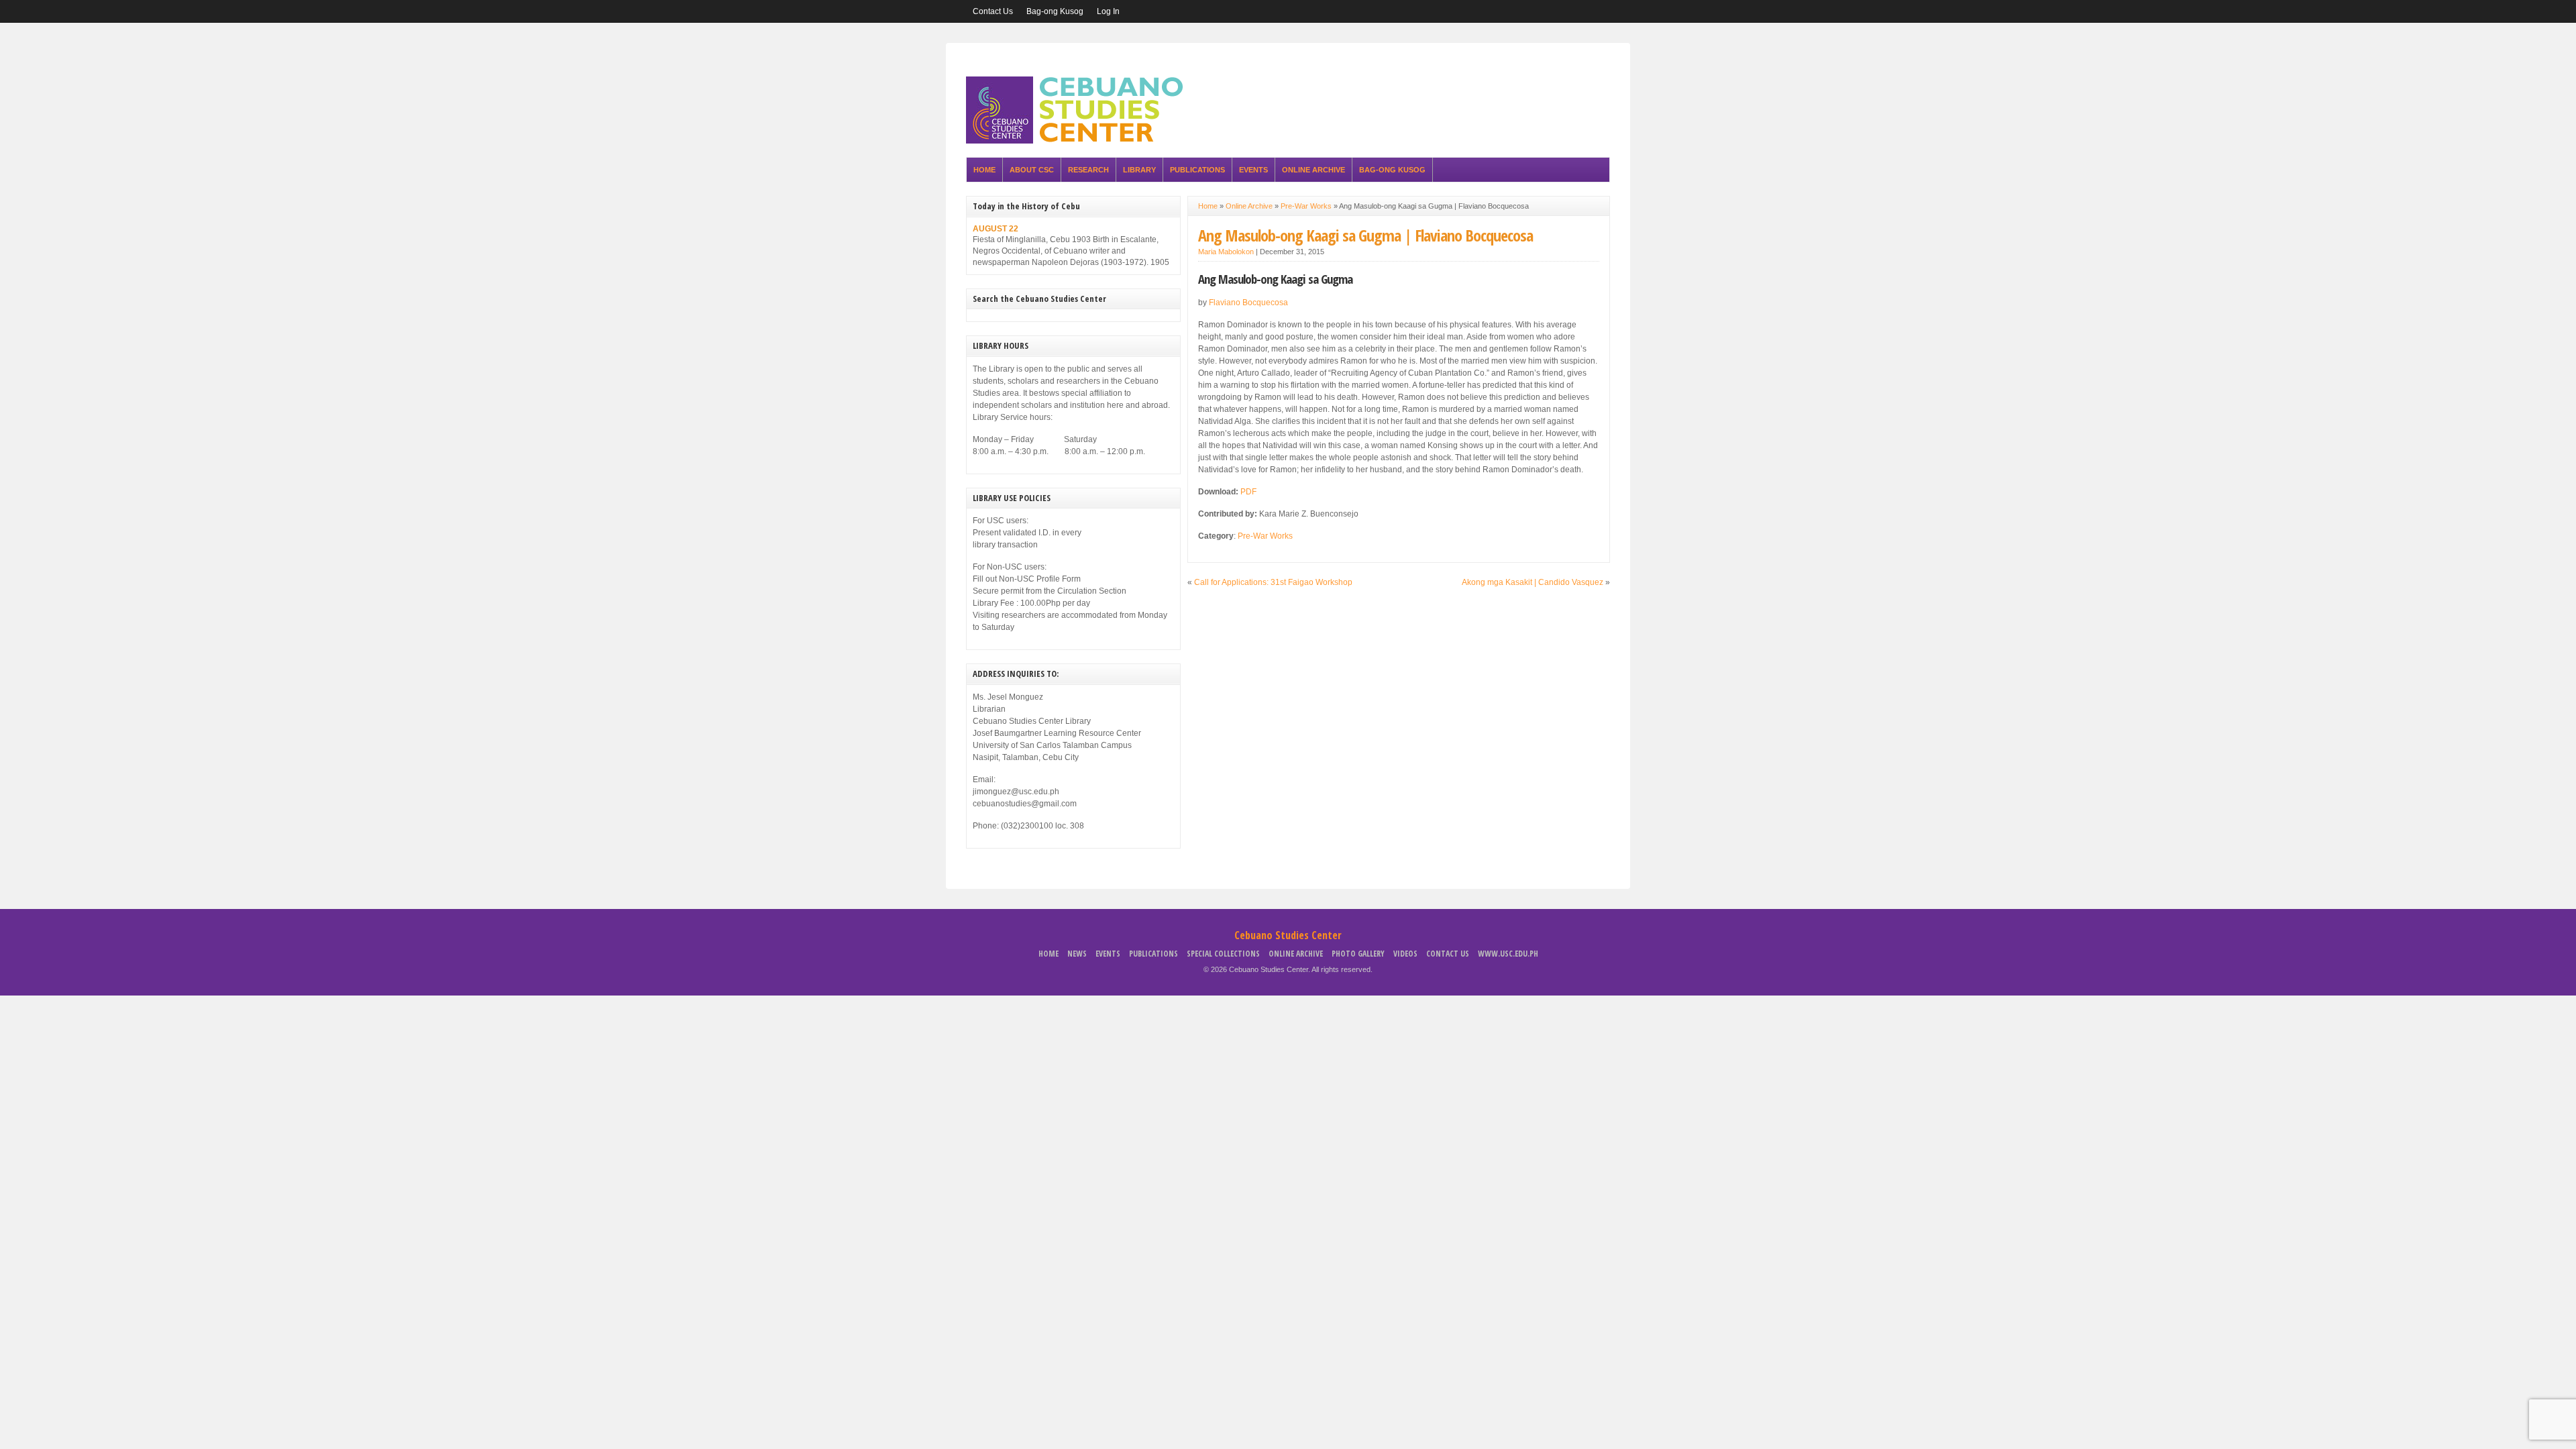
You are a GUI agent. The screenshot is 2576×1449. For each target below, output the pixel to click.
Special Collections (1223, 954)
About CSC (1032, 170)
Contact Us (993, 11)
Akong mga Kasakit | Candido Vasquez (1533, 582)
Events (1253, 170)
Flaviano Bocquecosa (1248, 303)
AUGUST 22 (996, 229)
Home (984, 170)
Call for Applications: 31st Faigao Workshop (1273, 582)
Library (1139, 170)
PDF (1248, 492)
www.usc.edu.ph (1508, 954)
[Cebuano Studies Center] (1079, 141)
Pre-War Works (1306, 206)
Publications (1197, 170)
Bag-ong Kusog (1055, 11)
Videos (1405, 954)
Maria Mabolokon (1226, 252)
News (1077, 954)
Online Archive (1313, 170)
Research (1088, 170)
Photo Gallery (1358, 954)
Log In (1108, 11)
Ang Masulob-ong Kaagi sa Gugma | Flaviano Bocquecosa (1365, 235)
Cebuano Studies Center (1288, 935)
